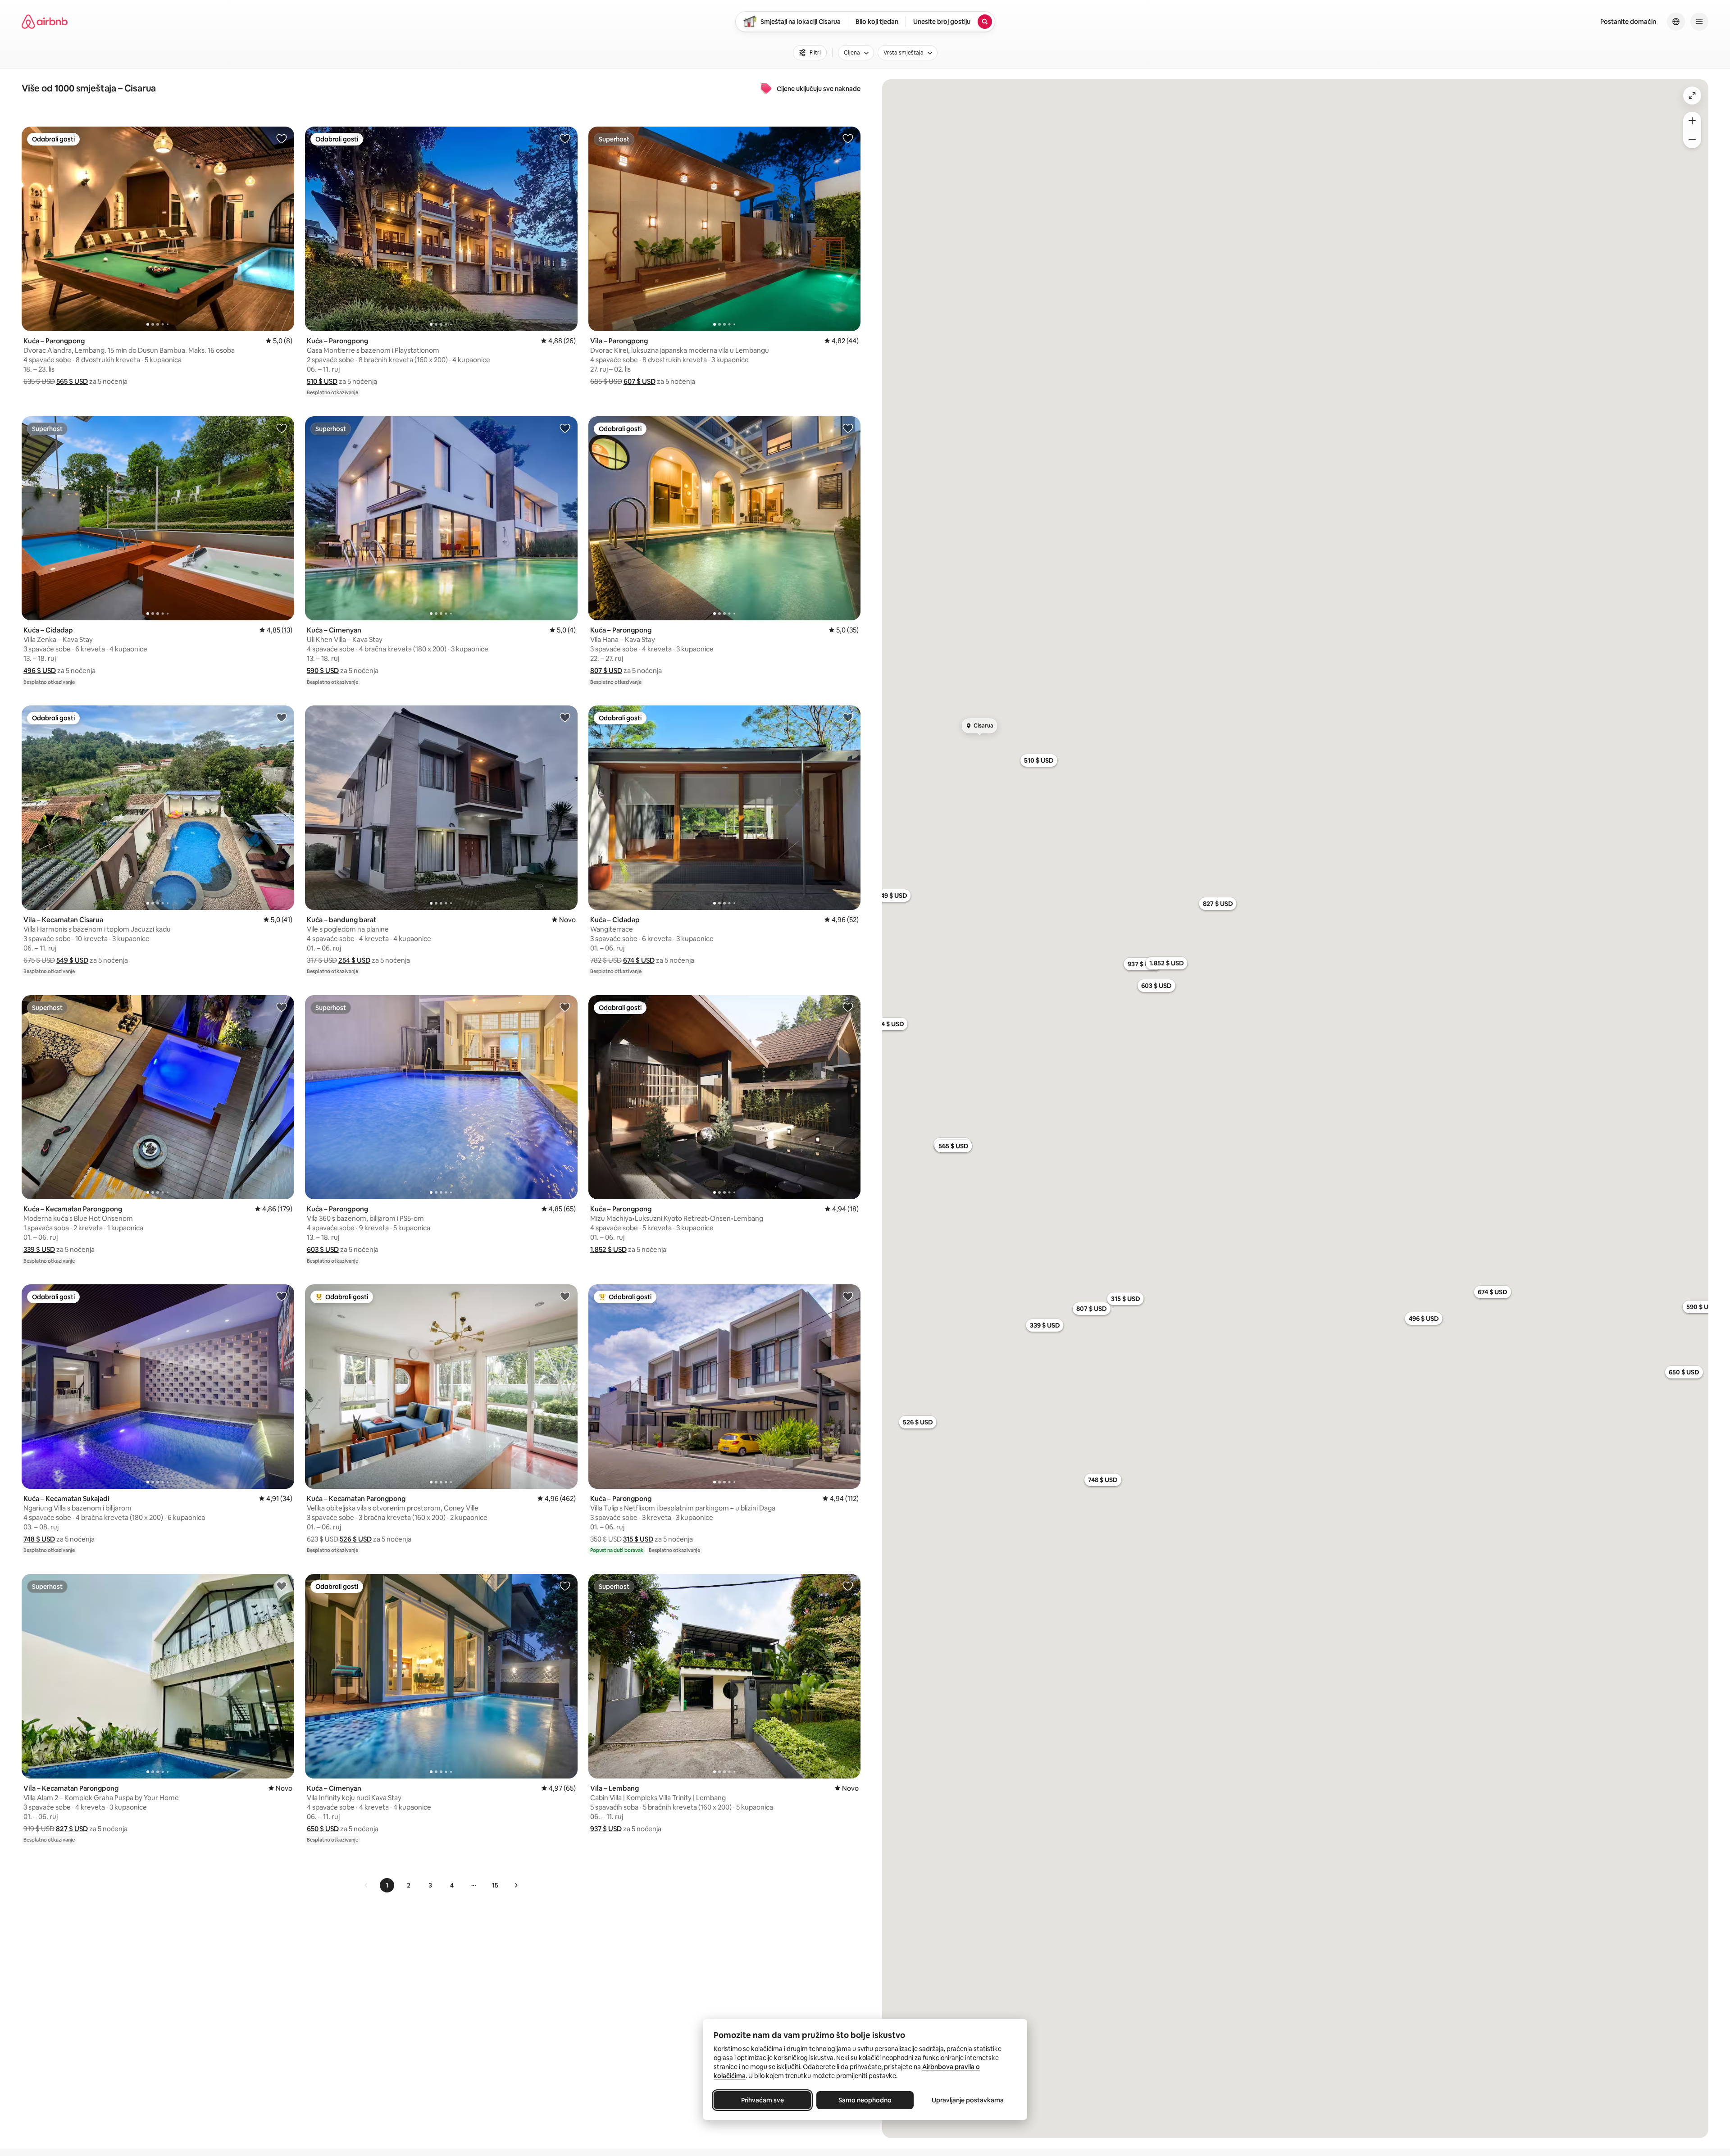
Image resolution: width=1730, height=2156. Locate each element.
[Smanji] (1692, 139)
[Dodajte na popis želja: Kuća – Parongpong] (282, 138)
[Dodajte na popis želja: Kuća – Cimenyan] (565, 428)
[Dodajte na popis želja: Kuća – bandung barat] (565, 717)
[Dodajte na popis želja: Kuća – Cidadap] (282, 428)
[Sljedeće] (516, 1885)
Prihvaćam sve (763, 2100)
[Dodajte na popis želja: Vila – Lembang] (848, 1586)
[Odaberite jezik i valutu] (1676, 22)
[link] (366, 1885)
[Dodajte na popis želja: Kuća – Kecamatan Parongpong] (282, 1007)
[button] (72, 381)
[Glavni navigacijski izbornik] (1699, 22)
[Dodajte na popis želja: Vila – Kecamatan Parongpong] (282, 1586)
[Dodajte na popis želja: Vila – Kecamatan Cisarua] (282, 717)
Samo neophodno (865, 2100)
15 (495, 1885)
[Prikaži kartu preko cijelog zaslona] (1692, 96)
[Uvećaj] (1692, 121)
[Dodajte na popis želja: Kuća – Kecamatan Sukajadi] (282, 1296)
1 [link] (387, 1885)
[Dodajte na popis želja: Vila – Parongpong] (848, 138)
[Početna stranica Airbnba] (45, 22)
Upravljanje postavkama (968, 2100)
